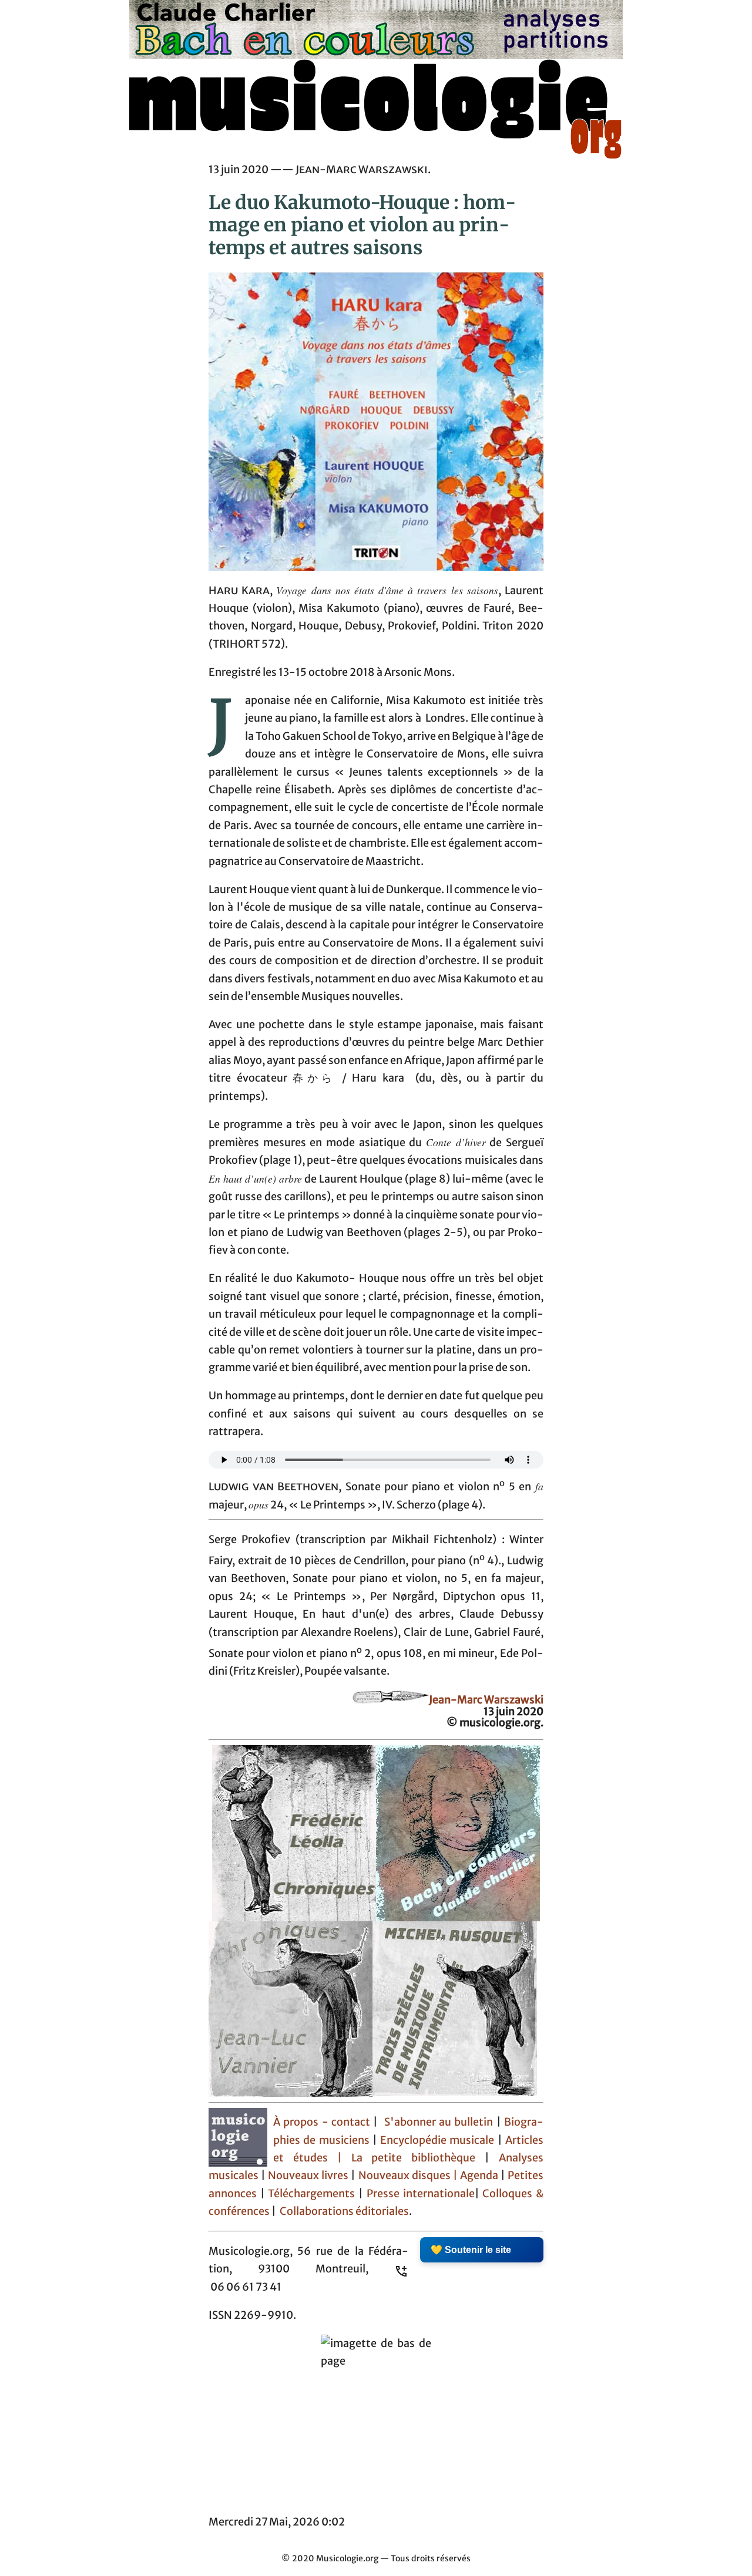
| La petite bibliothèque (406, 2158)
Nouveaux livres (309, 2176)
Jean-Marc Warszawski (486, 1700)
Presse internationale (421, 2194)
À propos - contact (322, 2122)
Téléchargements (311, 2194)
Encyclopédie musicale (437, 2140)
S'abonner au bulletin (439, 2122)
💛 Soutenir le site (471, 2250)
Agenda (480, 2176)
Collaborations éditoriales (343, 2211)
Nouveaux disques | (409, 2176)
